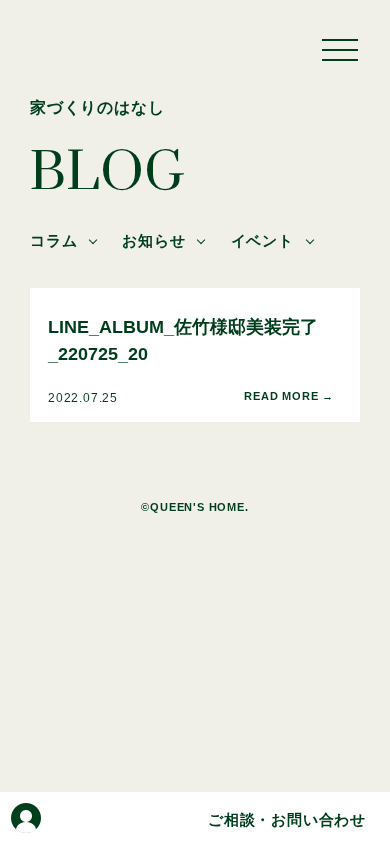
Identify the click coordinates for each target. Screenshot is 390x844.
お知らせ (153, 240)
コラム (53, 240)
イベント (262, 240)
